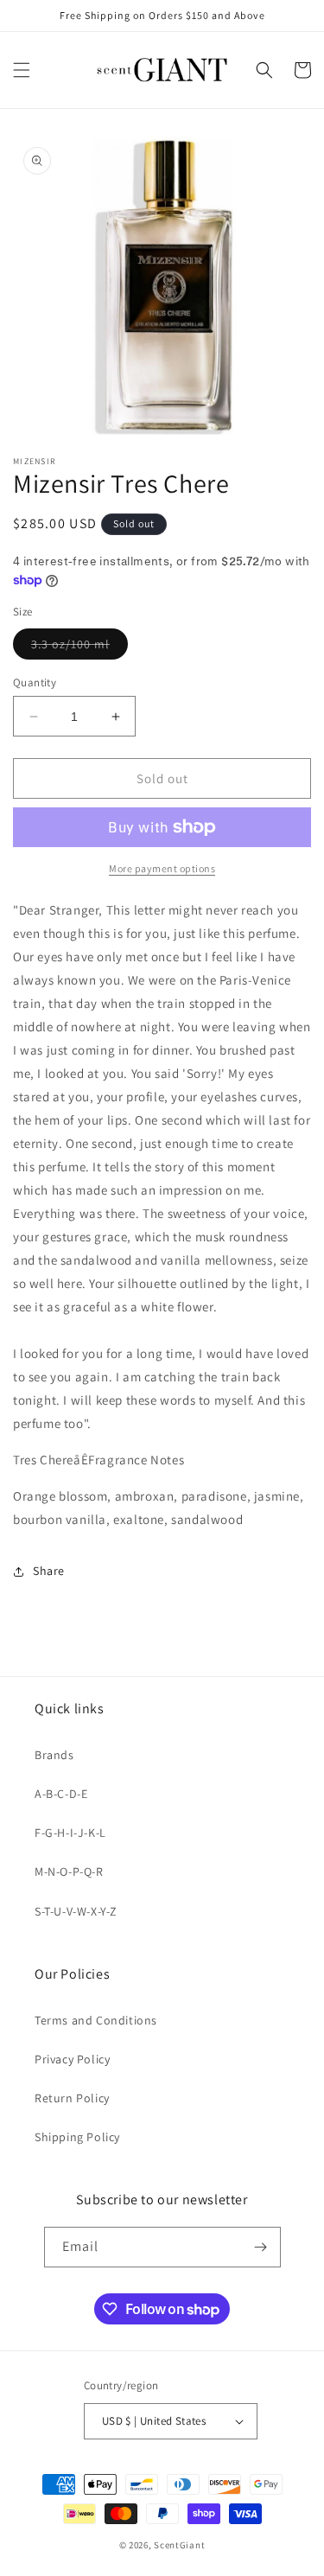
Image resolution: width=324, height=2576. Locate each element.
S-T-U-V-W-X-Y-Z (76, 1911)
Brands (54, 1755)
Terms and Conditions (96, 2020)
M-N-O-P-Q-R (69, 1871)
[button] (22, 70)
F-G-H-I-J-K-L (70, 1833)
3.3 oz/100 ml (79, 647)
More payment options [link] (162, 868)
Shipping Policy (77, 2137)
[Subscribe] (261, 2247)
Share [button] (49, 1571)
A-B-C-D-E (61, 1794)
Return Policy (72, 2098)
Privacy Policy (72, 2059)
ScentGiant (179, 2545)
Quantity (35, 682)
